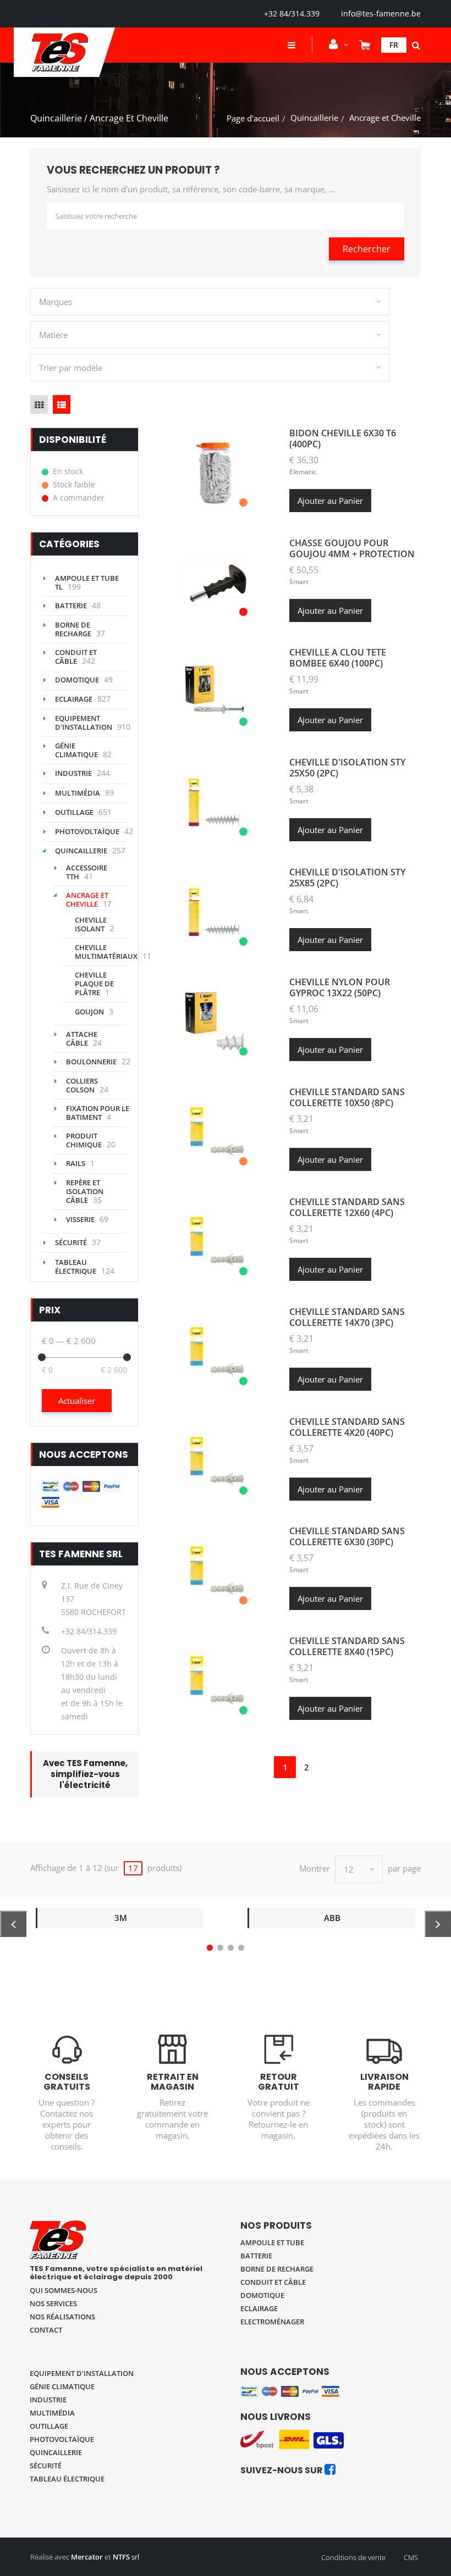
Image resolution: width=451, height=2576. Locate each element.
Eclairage (74, 699)
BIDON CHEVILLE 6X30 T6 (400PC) (343, 438)
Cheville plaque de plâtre (94, 984)
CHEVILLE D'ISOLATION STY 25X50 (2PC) (347, 768)
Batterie (71, 606)
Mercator (87, 2557)
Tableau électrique (76, 1267)
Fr (394, 45)
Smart (299, 582)
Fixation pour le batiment (98, 1113)
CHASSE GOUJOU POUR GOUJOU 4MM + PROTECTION (352, 548)
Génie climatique (76, 750)
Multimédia (78, 793)
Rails (76, 1163)
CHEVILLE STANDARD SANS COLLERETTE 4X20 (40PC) (347, 1427)
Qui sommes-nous (64, 2290)
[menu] (291, 45)
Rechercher (367, 249)
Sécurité (71, 1242)
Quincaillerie (314, 118)
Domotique (77, 680)
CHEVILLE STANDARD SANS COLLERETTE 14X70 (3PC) (347, 1317)
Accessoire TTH (87, 872)
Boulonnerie (91, 1062)
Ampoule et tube (272, 2242)
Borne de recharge (73, 629)
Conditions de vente (353, 2557)
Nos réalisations (62, 2317)
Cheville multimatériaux (106, 952)
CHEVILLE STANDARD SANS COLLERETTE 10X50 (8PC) (347, 1097)
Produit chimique (84, 1140)
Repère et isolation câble (85, 1191)
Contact (46, 2330)
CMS (411, 2557)
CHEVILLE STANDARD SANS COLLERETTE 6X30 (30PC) (347, 1536)
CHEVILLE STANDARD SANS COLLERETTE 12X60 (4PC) (347, 1207)
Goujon (89, 1012)
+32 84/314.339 (292, 13)
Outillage (74, 812)
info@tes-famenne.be (381, 13)
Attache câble (82, 1039)
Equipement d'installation (84, 723)
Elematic (303, 472)
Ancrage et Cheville (87, 900)
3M (121, 1918)
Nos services (53, 2303)
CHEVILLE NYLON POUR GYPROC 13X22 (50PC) (340, 987)
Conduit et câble (273, 2282)
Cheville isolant (91, 924)
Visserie (80, 1219)
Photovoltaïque (87, 831)
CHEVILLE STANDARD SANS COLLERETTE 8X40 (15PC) (347, 1646)
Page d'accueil (253, 118)
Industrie (73, 773)
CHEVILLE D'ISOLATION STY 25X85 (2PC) (347, 878)
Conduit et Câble (76, 657)
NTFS (121, 2557)
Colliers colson (82, 1085)
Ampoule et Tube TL (87, 582)
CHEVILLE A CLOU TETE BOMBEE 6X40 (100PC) (338, 658)
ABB (332, 1918)
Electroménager (272, 2322)
